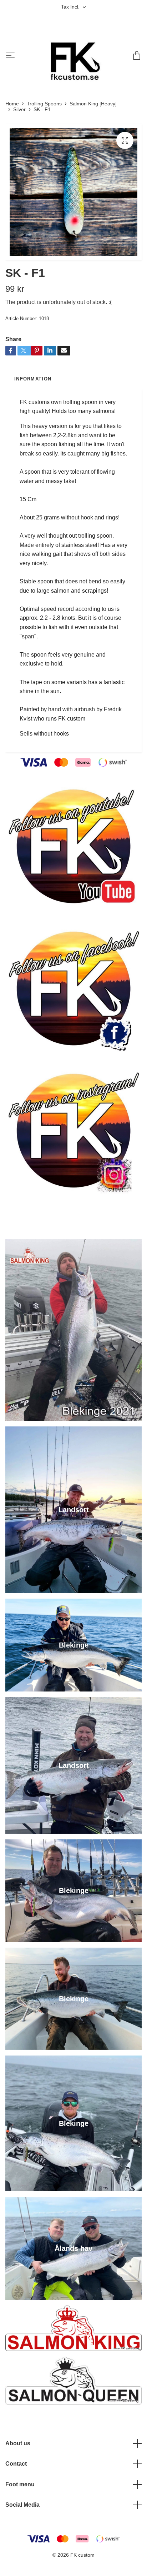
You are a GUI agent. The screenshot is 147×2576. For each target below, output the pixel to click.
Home (12, 104)
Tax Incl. (71, 7)
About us (18, 2443)
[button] (68, 252)
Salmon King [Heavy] (93, 104)
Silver (19, 109)
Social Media (22, 2505)
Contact (16, 2464)
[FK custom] (72, 56)
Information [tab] (33, 379)
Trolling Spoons (44, 104)
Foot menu (20, 2484)
